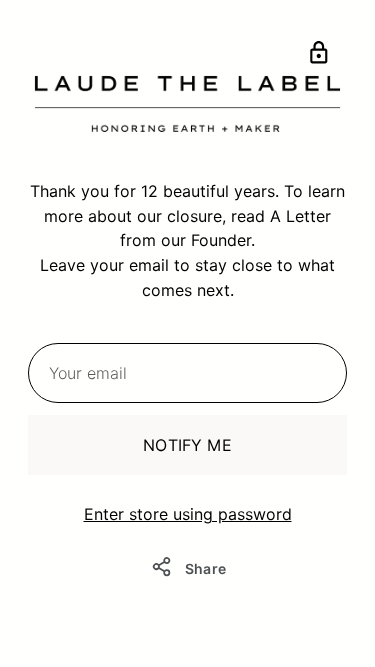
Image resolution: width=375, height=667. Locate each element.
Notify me (187, 445)
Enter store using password (188, 514)
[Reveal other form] (319, 56)
